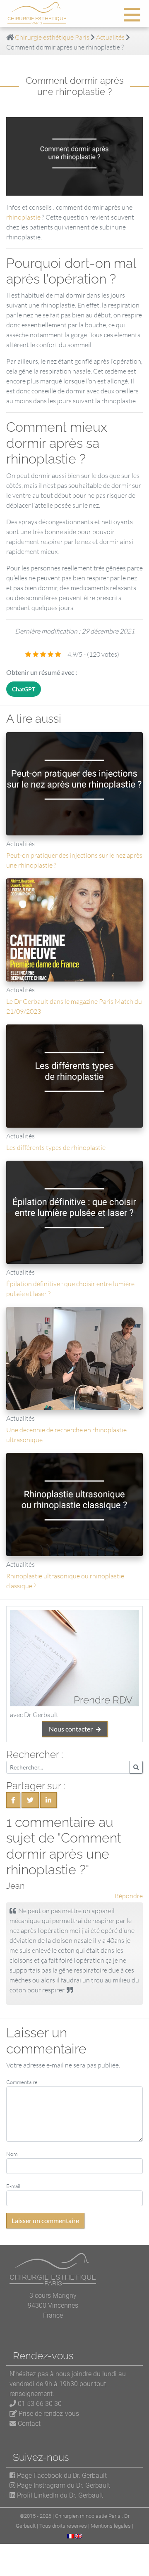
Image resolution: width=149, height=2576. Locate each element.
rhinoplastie (23, 217)
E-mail (13, 2186)
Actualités (110, 37)
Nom (12, 2154)
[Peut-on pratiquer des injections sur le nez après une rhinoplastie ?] (74, 784)
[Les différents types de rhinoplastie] (74, 1076)
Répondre (129, 1896)
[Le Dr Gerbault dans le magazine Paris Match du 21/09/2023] (74, 930)
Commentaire (22, 2082)
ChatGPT (24, 689)
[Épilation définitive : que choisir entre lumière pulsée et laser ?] (74, 1212)
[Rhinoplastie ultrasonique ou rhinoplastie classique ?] (74, 1504)
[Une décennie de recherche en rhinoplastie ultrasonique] (74, 1358)
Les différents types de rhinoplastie (56, 1147)
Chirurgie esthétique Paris (52, 37)
